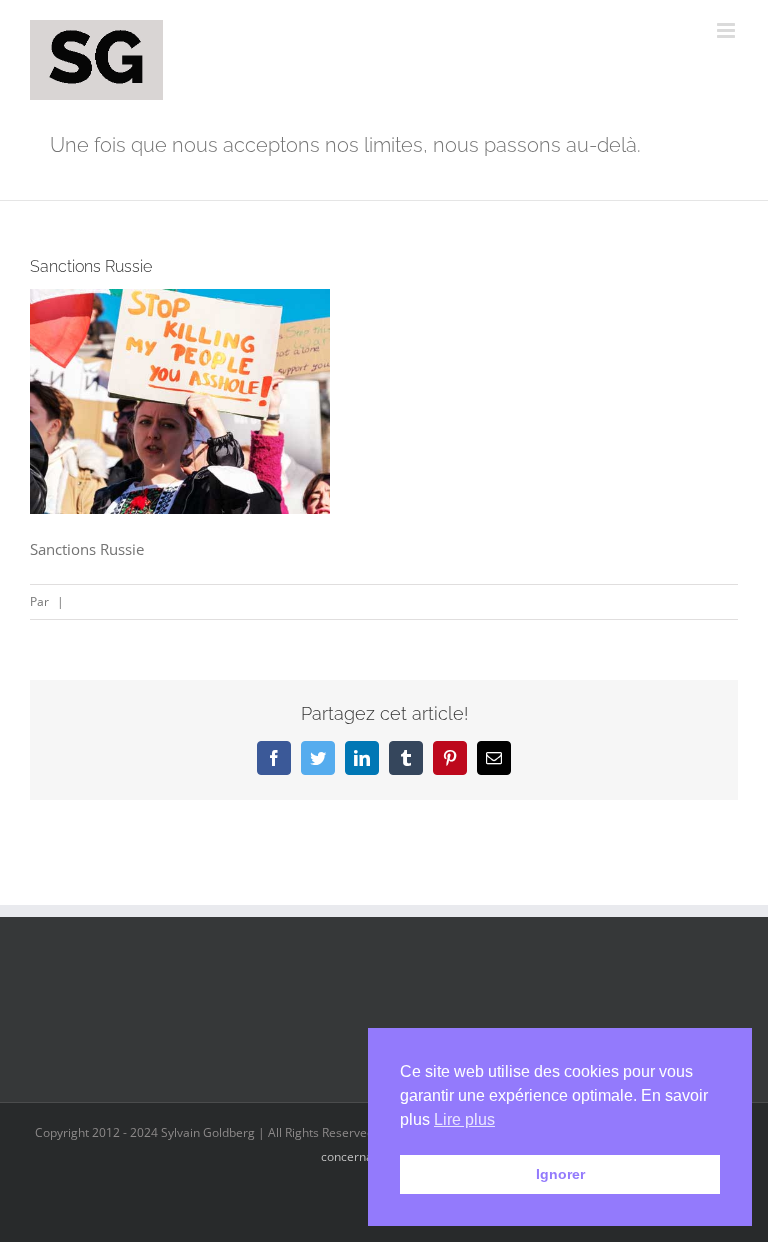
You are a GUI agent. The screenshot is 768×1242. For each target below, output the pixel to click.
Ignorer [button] (560, 1174)
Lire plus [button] (464, 1119)
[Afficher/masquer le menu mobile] (727, 30)
